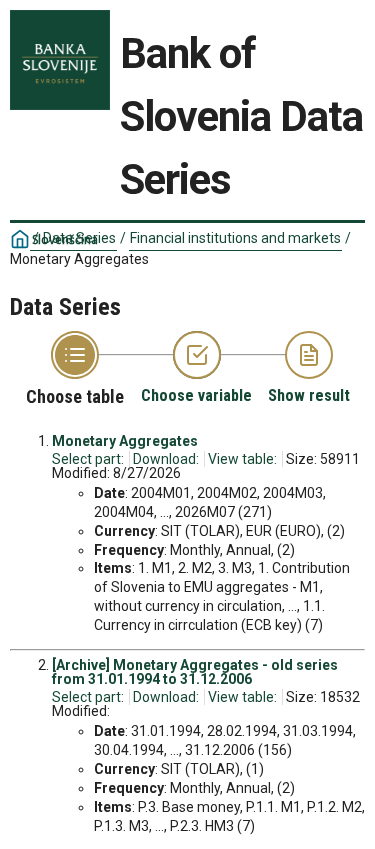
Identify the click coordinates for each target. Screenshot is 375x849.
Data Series (79, 238)
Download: (166, 459)
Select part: (88, 459)
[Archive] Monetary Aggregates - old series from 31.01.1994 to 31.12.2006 (195, 672)
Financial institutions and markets (235, 238)
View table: (242, 459)
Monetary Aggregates (125, 441)
